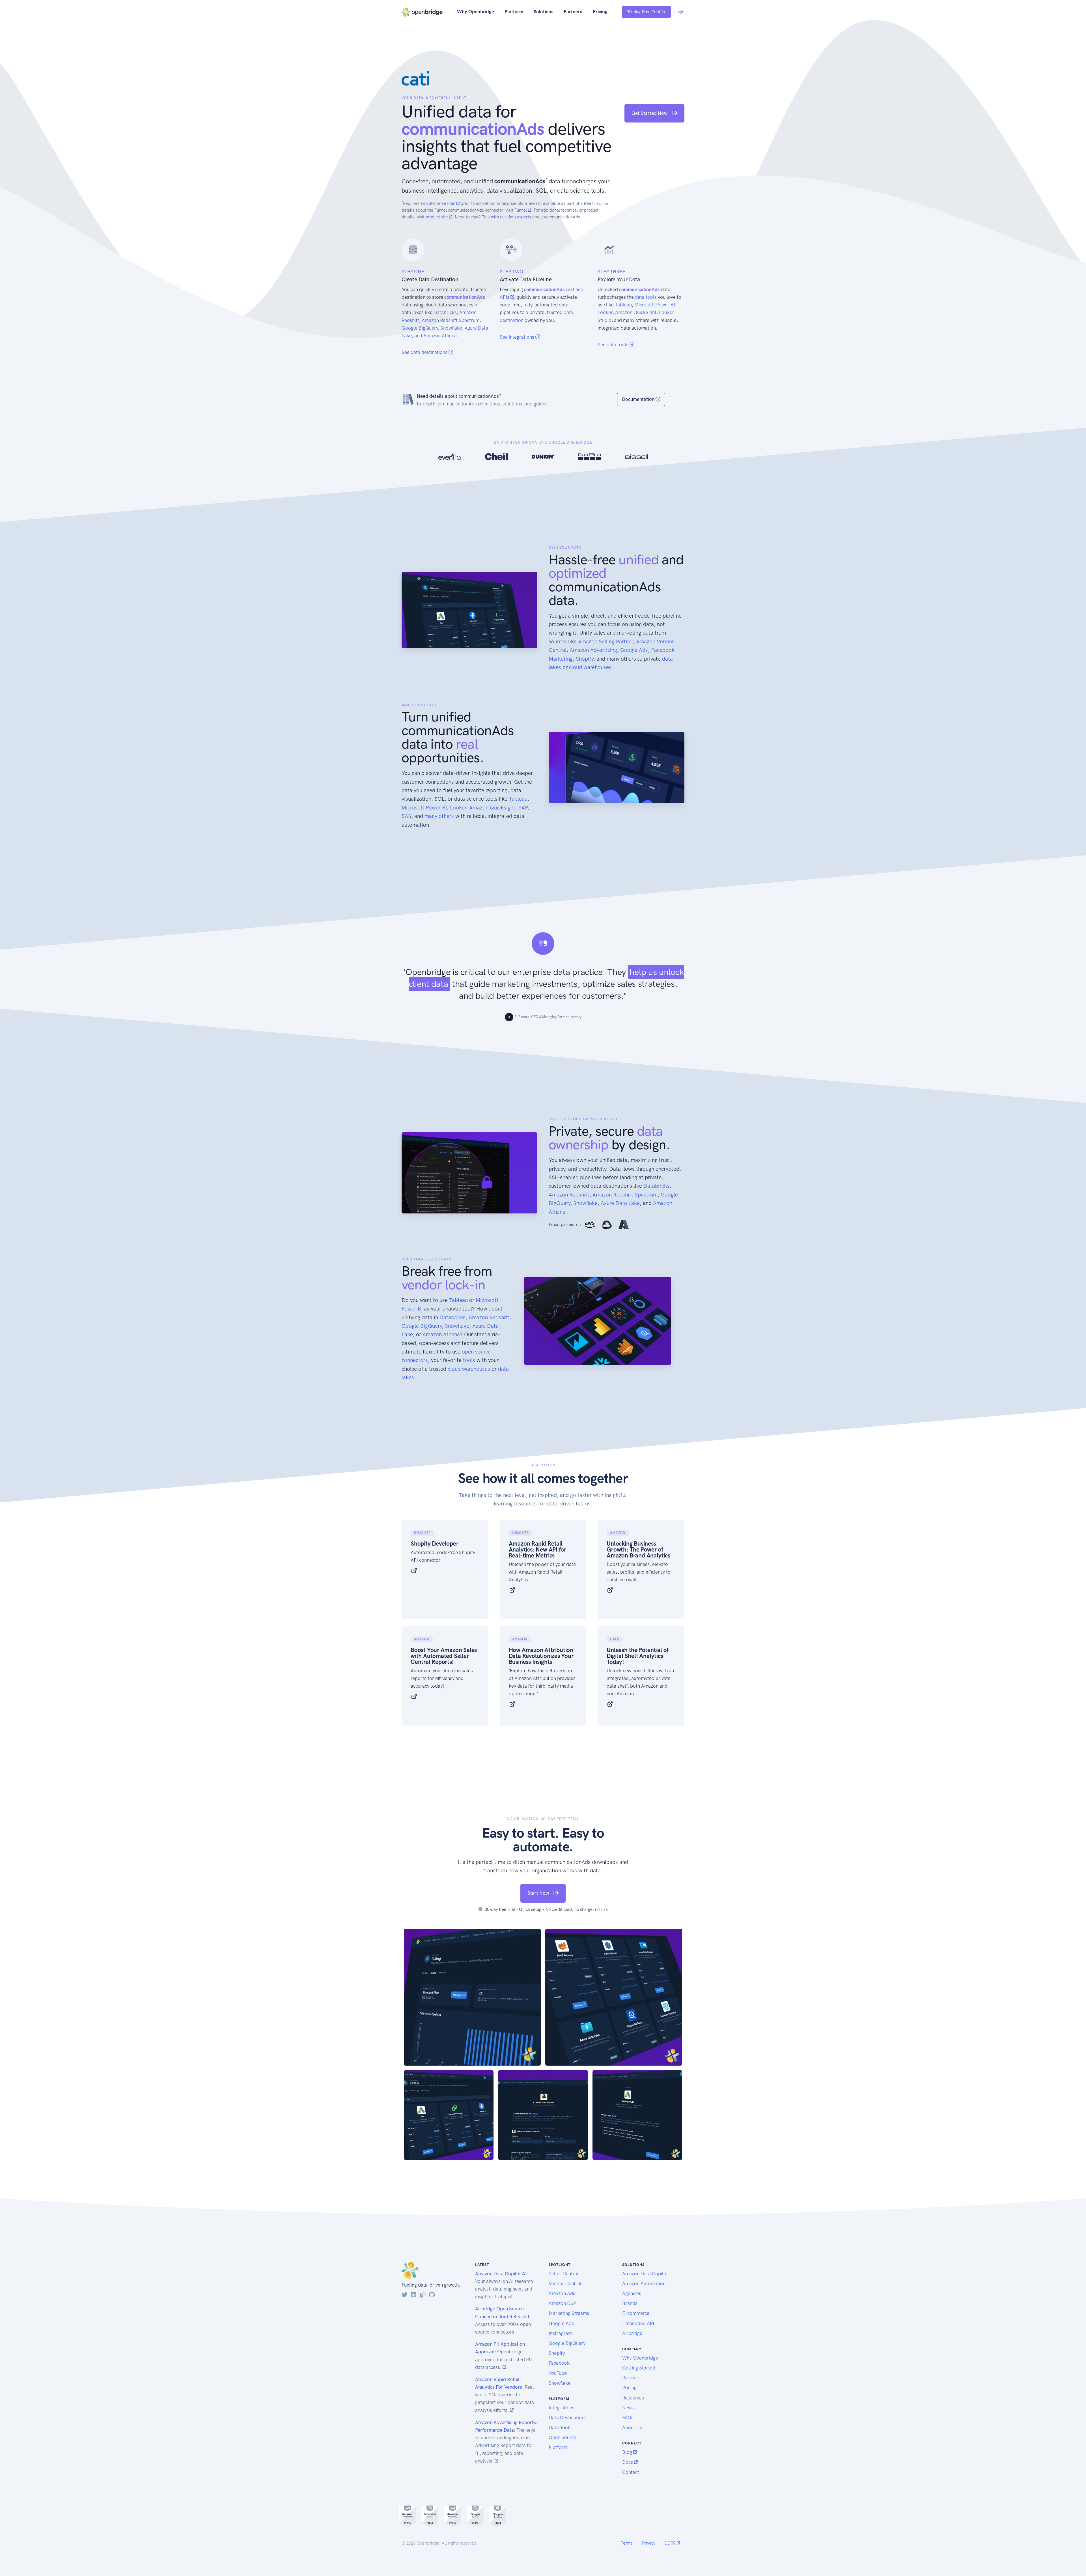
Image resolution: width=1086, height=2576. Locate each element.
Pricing (600, 12)
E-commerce (636, 2313)
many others (439, 816)
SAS (406, 816)
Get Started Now (650, 113)
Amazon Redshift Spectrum (451, 320)
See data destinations (425, 352)
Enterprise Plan (441, 203)
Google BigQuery (420, 328)
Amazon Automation (644, 2283)
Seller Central (564, 2274)
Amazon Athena (440, 336)
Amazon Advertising (593, 650)
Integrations (562, 2408)
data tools (646, 297)
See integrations (518, 337)
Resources (633, 2398)
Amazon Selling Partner (606, 642)
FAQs (628, 2418)
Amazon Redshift (569, 1195)
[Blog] (423, 2295)
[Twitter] (405, 2295)
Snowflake (451, 328)
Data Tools (560, 2427)
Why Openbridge (476, 12)
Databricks (445, 312)
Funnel (521, 210)
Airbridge (632, 2333)
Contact (631, 2472)
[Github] (432, 2295)
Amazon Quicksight (492, 808)
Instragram (560, 2333)
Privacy (648, 2543)
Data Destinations (568, 2418)
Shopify (585, 659)
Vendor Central (565, 2283)
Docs (628, 2462)
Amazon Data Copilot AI (501, 2274)
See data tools (614, 345)
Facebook (559, 2363)
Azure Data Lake (620, 1203)
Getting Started (639, 2368)
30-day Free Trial (643, 12)
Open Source (562, 2437)
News (628, 2408)
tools (469, 1360)
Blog (628, 2452)
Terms (627, 2543)
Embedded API (638, 2323)
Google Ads (634, 650)
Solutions (544, 12)
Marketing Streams (569, 2313)
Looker (605, 312)
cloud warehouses (590, 667)
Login (679, 12)
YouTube (558, 2373)
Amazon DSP (562, 2303)
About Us (632, 2427)
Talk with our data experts (507, 217)
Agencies (632, 2293)
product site (437, 217)
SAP (523, 808)
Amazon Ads (562, 2293)
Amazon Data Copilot (645, 2274)
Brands (630, 2303)
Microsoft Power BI (655, 305)
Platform (514, 12)
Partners (573, 12)
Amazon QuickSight (636, 312)
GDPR (671, 2543)
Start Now (539, 1893)
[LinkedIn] (414, 2295)
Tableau (623, 305)
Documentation (639, 399)
